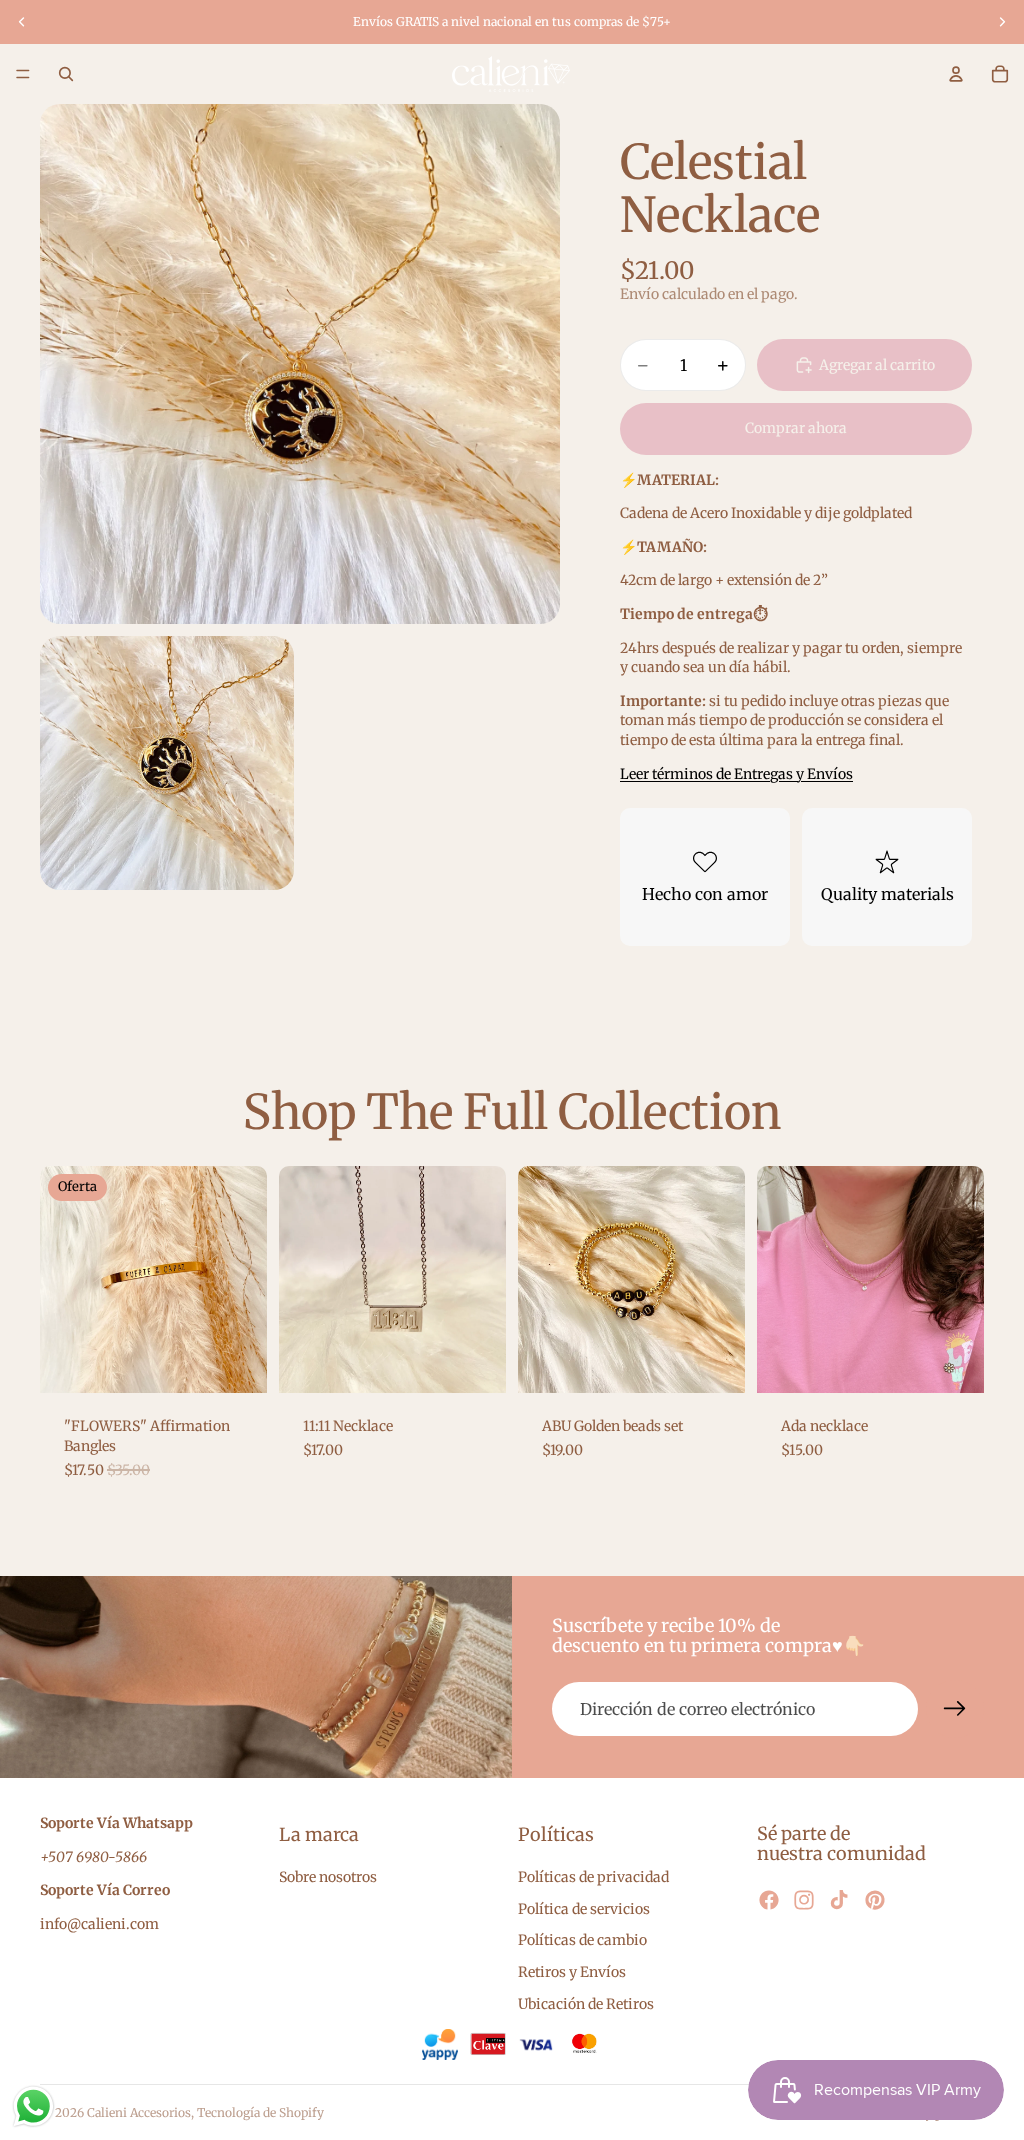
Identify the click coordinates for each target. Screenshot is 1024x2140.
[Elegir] (236, 1363)
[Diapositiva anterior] (22, 22)
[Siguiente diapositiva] (1002, 22)
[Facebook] (769, 1900)
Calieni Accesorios (139, 2112)
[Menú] (23, 74)
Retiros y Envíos (572, 1972)
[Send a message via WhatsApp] (33, 2106)
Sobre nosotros (328, 1877)
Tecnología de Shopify (260, 2112)
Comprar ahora (796, 428)
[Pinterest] (875, 1900)
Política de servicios (584, 1909)
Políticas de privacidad (593, 1877)
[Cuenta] (956, 74)
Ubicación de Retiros (586, 2004)
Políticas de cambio (582, 1940)
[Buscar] (66, 74)
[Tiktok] (839, 1900)
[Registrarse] (955, 1709)
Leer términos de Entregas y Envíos (736, 774)
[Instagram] (804, 1900)
